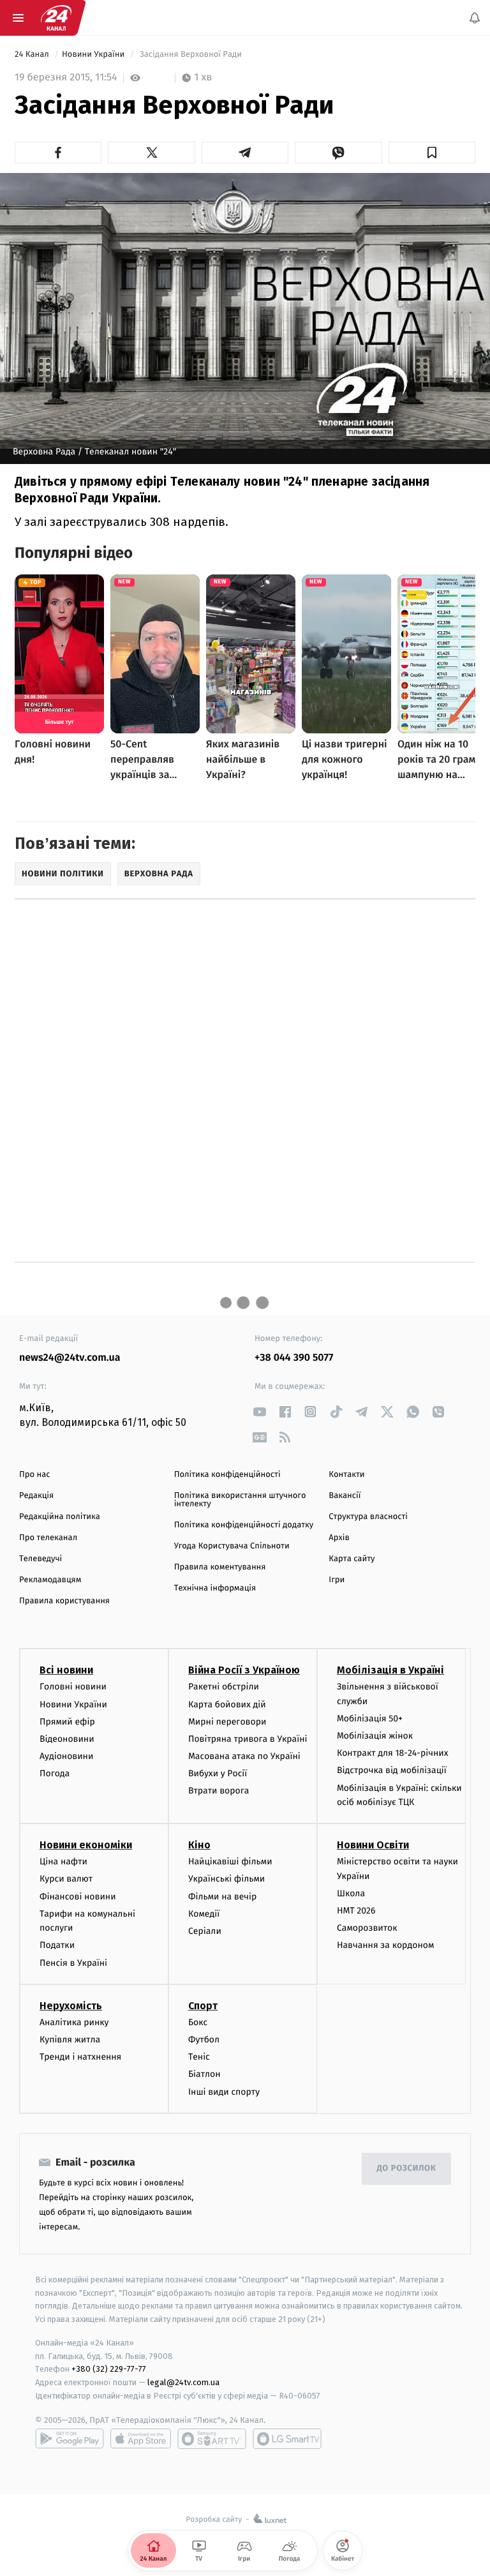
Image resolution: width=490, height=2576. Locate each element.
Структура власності (368, 1517)
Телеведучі (41, 1559)
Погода (55, 1773)
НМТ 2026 (356, 1911)
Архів (339, 1538)
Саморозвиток (367, 1928)
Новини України (94, 55)
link (259, 1412)
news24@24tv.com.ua (70, 1358)
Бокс (198, 2022)
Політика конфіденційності (227, 1475)
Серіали (205, 1931)
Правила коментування (220, 1567)
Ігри (337, 1580)
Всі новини (66, 1670)
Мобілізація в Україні (390, 1670)
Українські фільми (226, 1879)
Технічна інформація (215, 1588)
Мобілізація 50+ (370, 1719)
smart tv (212, 2439)
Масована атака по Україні (244, 1756)
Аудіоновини (66, 1756)
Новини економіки (86, 1845)
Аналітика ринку (74, 2022)
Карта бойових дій (227, 1704)
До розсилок (407, 2168)
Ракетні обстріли (224, 1687)
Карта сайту (352, 1559)
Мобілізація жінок (375, 1736)
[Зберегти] (432, 153)
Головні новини (73, 1687)
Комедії (204, 1914)
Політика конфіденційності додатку (244, 1525)
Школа (351, 1893)
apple (141, 2439)
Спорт (203, 2006)
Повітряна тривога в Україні (248, 1739)
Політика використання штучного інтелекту (240, 1500)
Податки (57, 1946)
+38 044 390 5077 (294, 1358)
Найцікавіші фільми (230, 1861)
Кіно (199, 1845)
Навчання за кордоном (385, 1946)
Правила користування (64, 1601)
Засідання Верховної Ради (190, 55)
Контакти (346, 1475)
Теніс (199, 2057)
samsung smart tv (287, 2439)
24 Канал (33, 55)
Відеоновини (67, 1739)
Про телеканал (48, 1538)
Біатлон (204, 2074)
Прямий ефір (67, 1722)
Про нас (35, 1475)
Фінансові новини (78, 1897)
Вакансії (345, 1496)
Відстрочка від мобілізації (392, 1771)
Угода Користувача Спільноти (232, 1546)
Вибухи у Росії (218, 1773)
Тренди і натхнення (80, 2057)
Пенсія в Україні (73, 1963)
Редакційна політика (60, 1517)
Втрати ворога (219, 1791)
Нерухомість (71, 2006)
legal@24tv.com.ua (183, 2382)
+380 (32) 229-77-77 (109, 2370)
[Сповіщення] (475, 18)
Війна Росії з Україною (244, 1670)
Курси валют (66, 1879)
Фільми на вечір (222, 1897)
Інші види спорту (224, 2092)
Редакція (36, 1496)
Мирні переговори (227, 1722)
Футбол (204, 2040)
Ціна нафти (63, 1861)
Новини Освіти (373, 1845)
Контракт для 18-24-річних (392, 1753)
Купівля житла (70, 2040)
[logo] (56, 18)
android (70, 2439)
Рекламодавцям (50, 1580)
